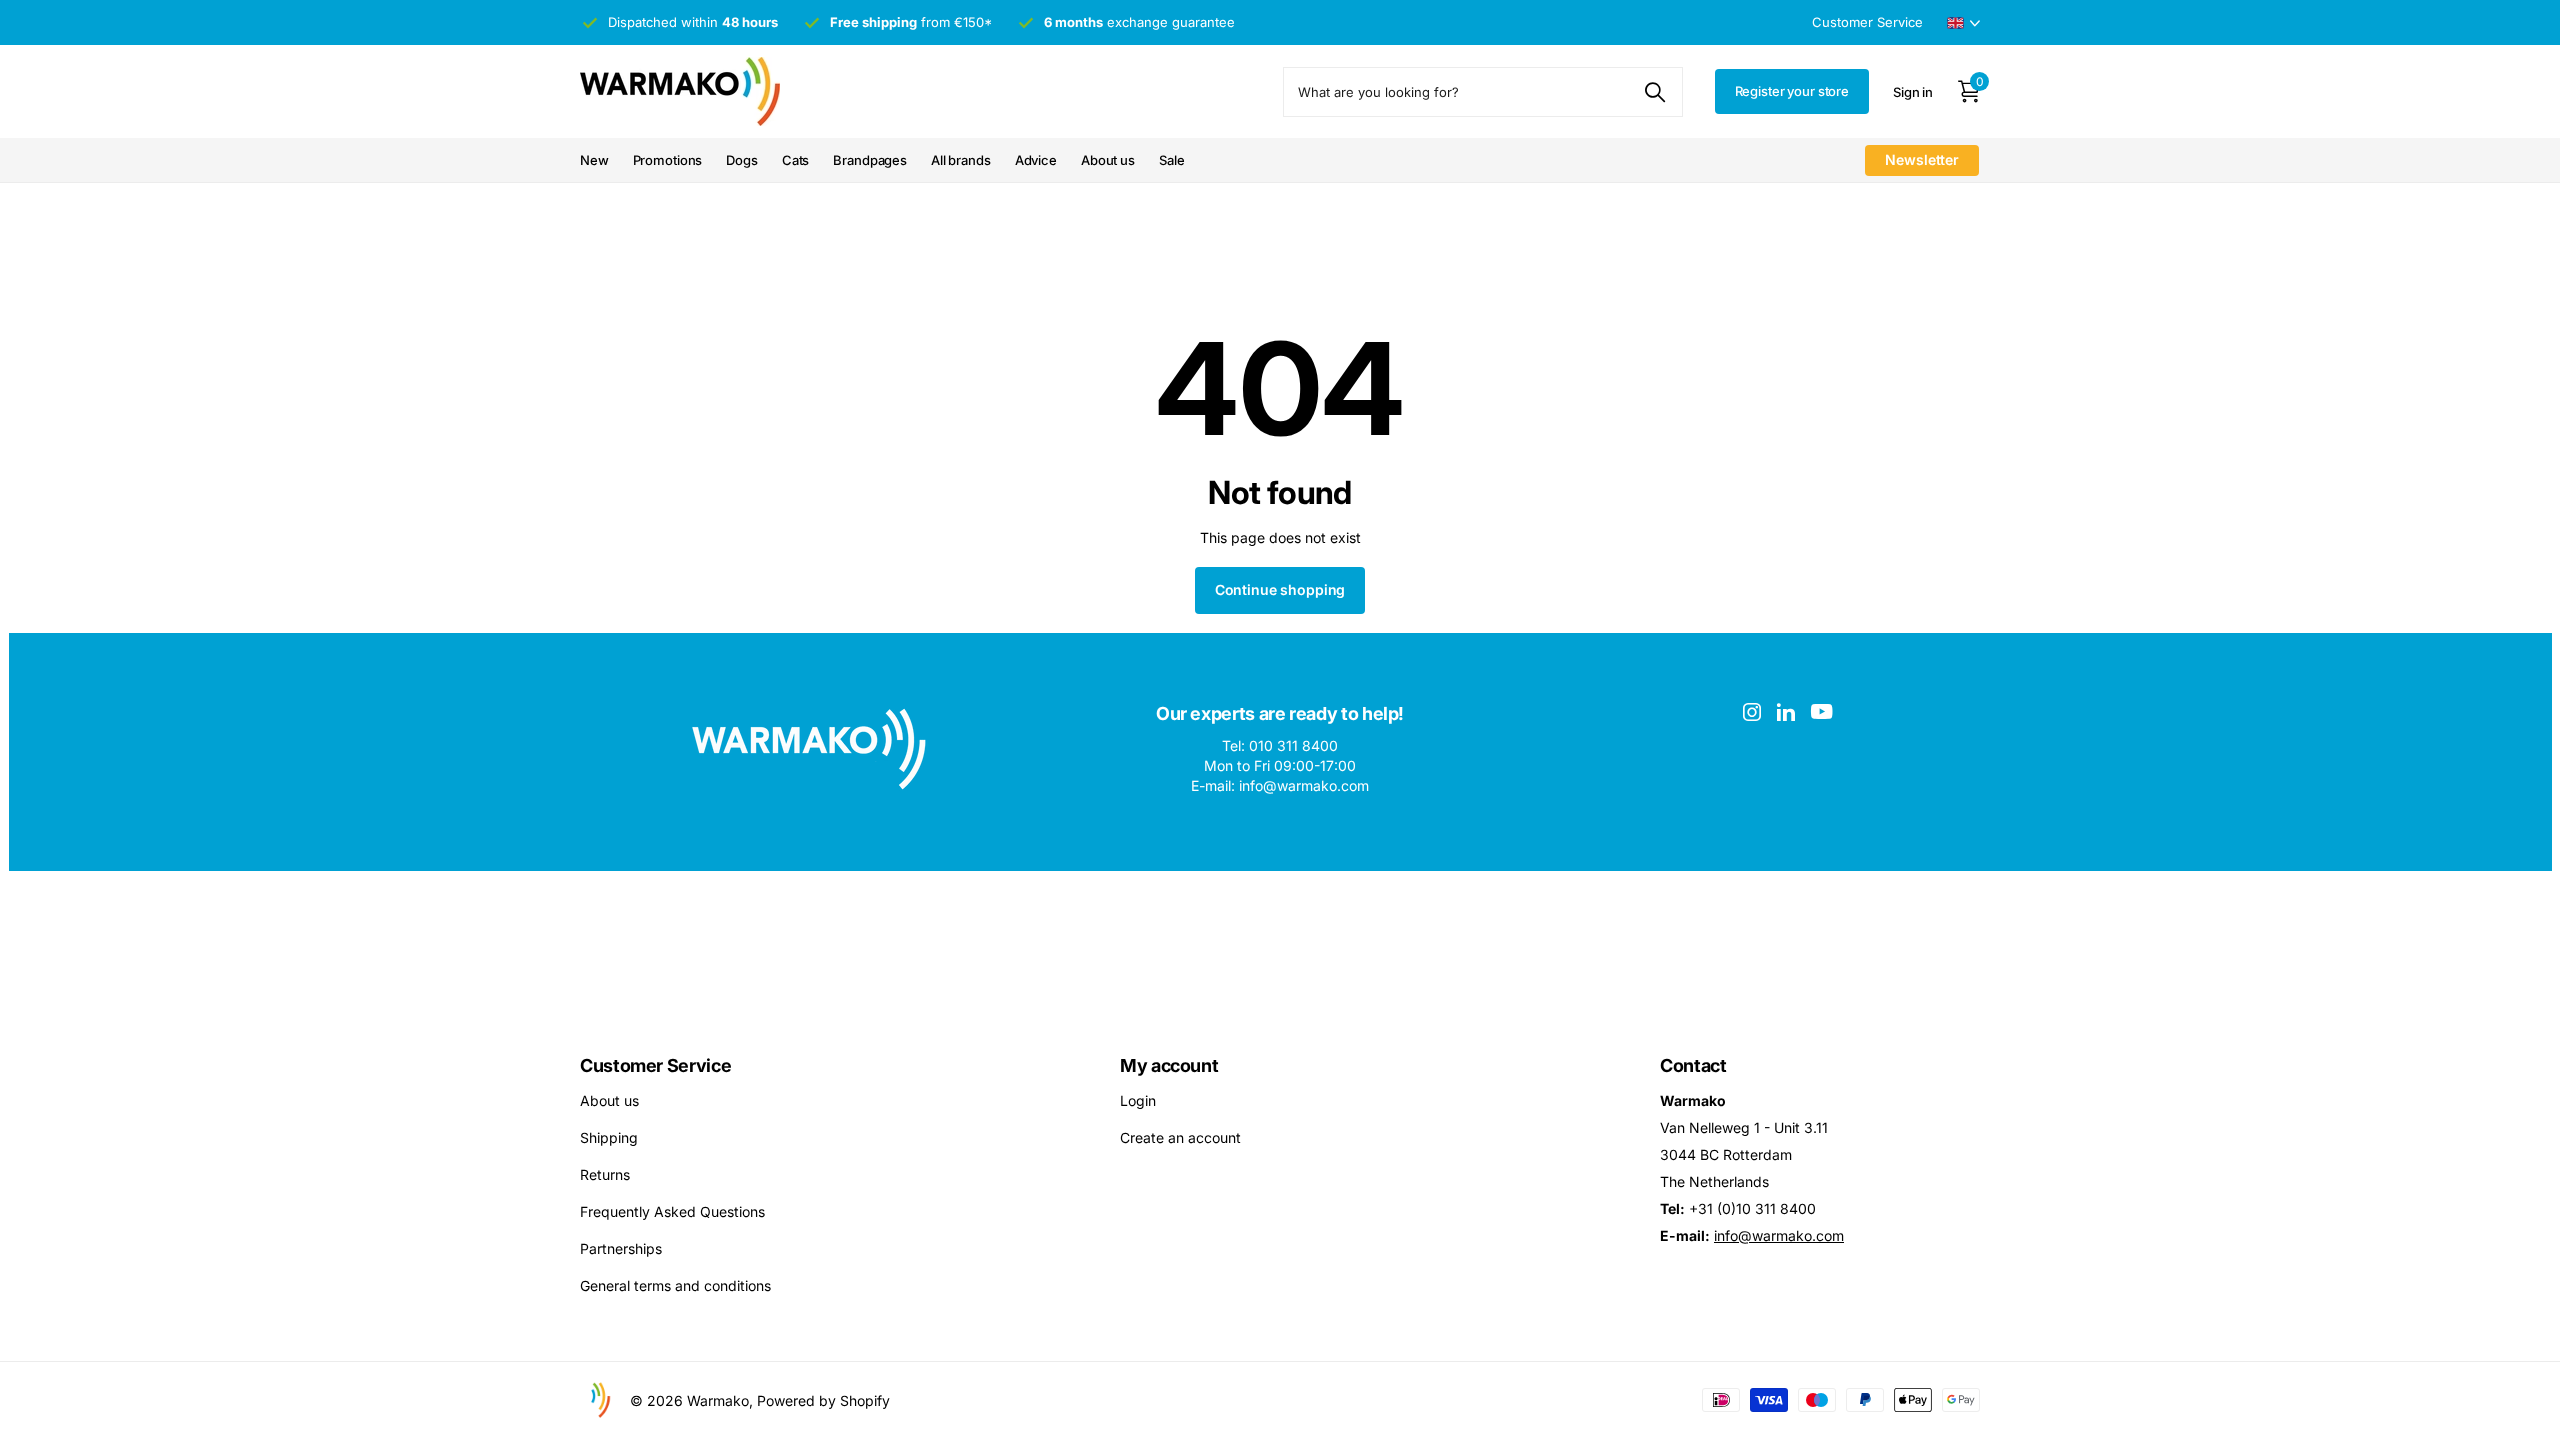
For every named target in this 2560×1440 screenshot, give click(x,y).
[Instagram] (1752, 712)
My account (1169, 1065)
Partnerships (621, 1248)
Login (1138, 1100)
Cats (795, 160)
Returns (605, 1174)
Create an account (1180, 1137)
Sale (1171, 160)
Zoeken (1655, 92)
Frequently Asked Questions (672, 1211)
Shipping (609, 1137)
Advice (1036, 160)
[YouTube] (1821, 711)
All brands (961, 160)
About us (1108, 160)
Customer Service (655, 1065)
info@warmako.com (1779, 1235)
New (594, 160)
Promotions (668, 160)
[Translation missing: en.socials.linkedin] (1786, 712)
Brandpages (870, 160)
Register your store (1792, 91)
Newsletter (1922, 159)
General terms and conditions (675, 1285)
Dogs (741, 160)
